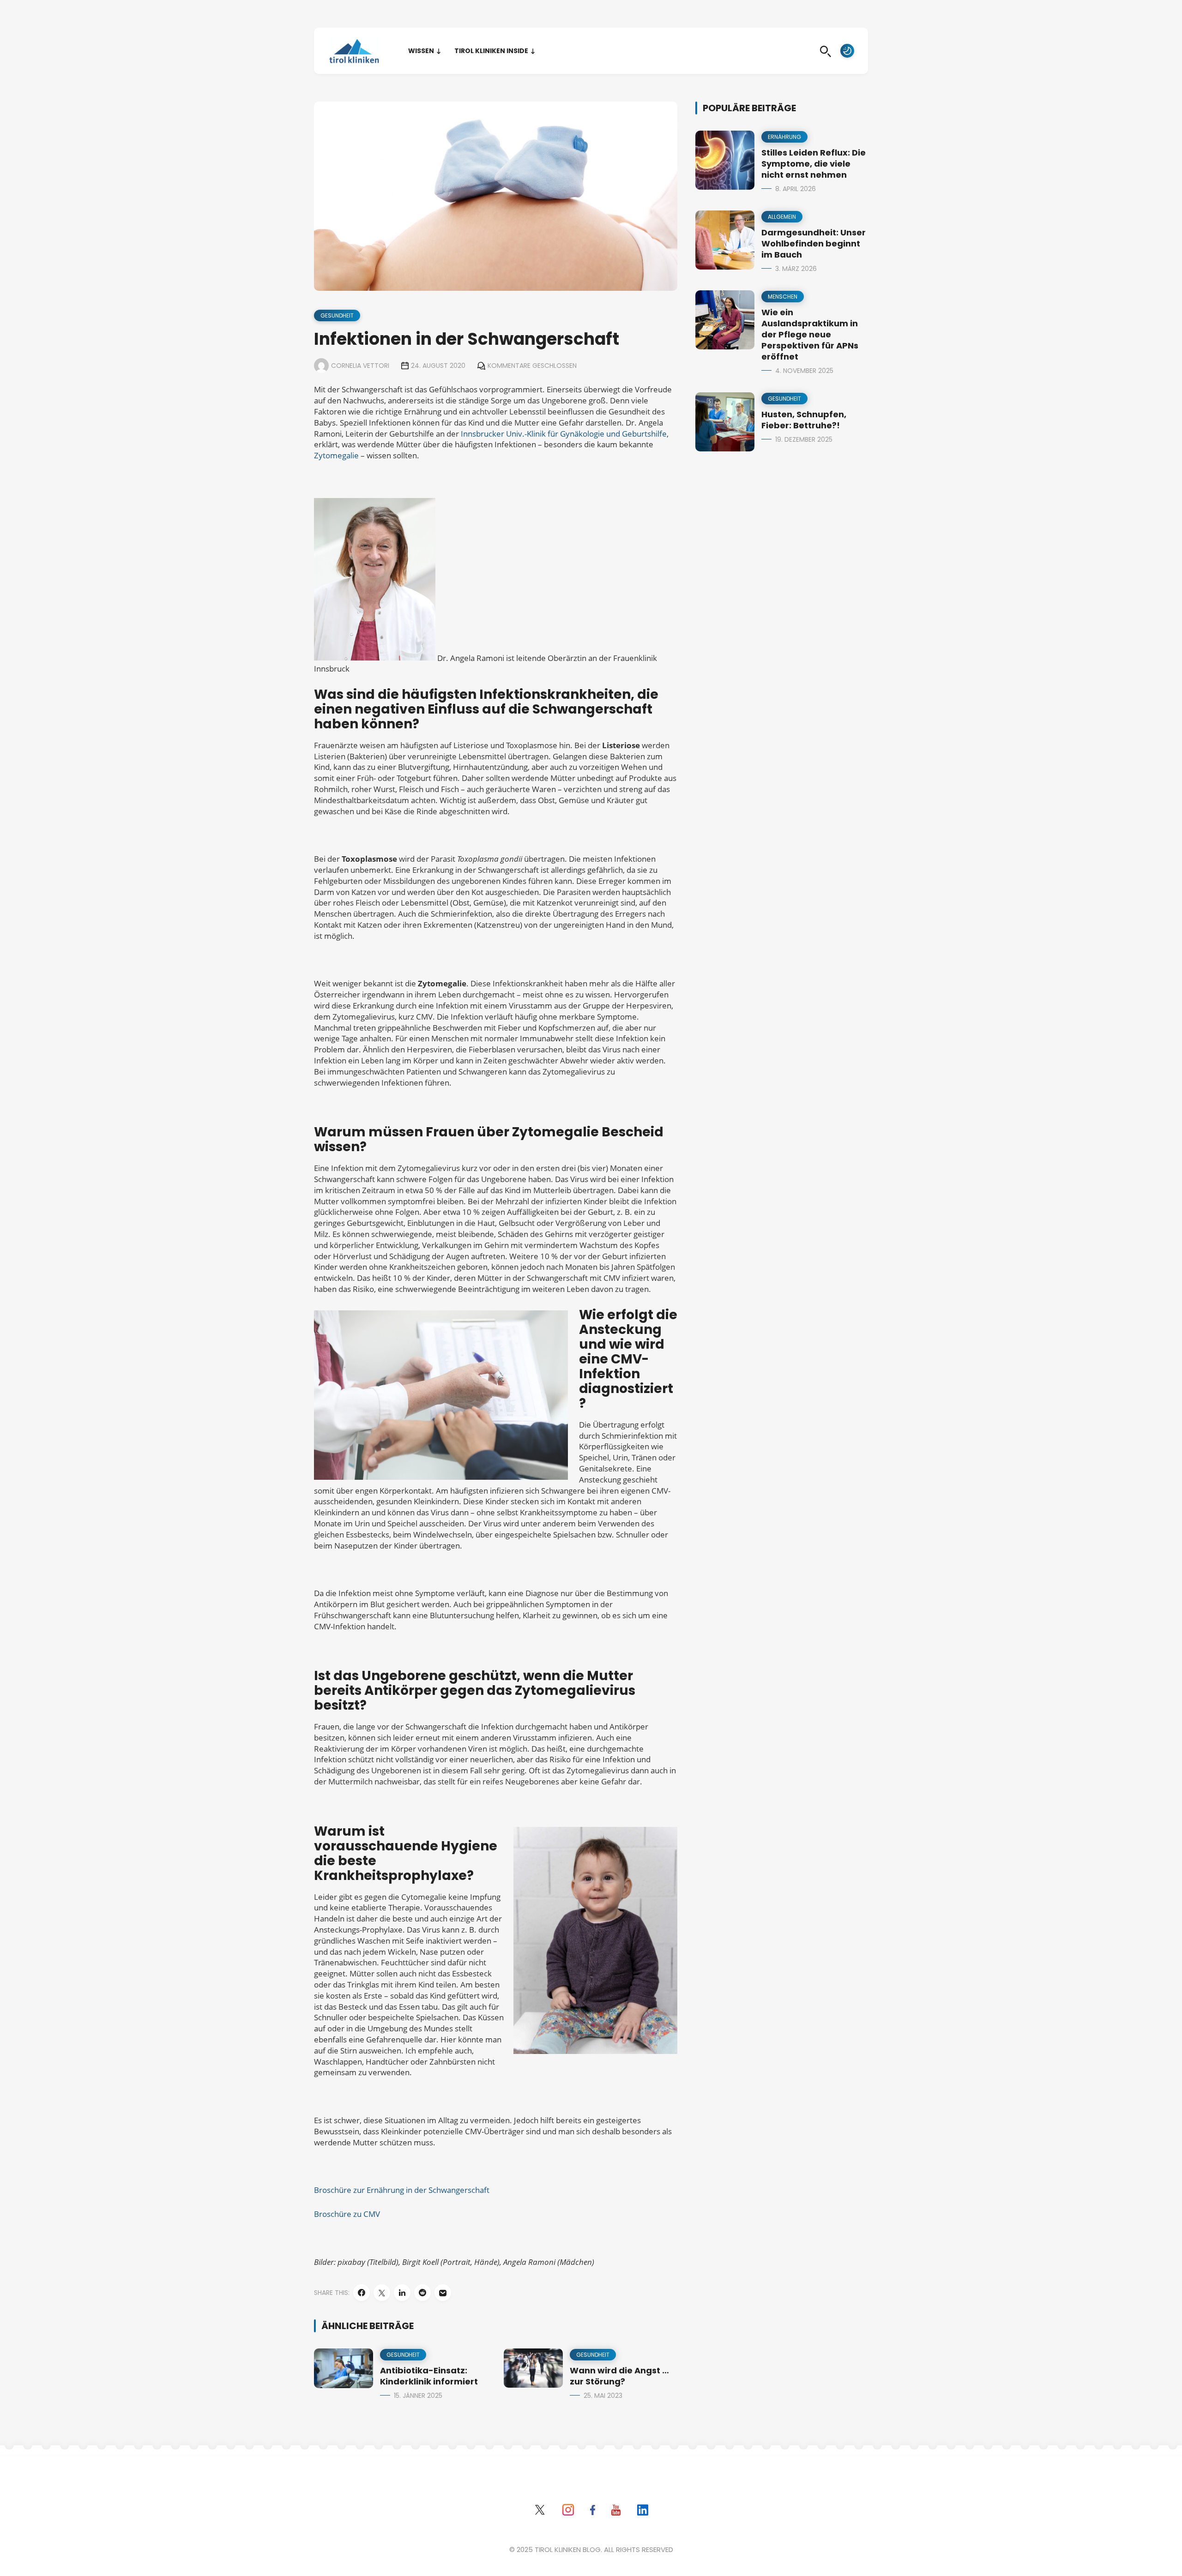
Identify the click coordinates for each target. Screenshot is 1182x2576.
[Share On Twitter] (382, 2293)
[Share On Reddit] (422, 2293)
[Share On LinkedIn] (402, 2293)
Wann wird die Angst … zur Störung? (619, 2376)
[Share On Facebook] (362, 2293)
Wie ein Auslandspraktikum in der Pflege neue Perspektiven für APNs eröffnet (810, 334)
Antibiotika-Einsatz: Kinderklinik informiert (429, 2376)
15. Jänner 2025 (418, 2396)
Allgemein (782, 217)
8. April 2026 (796, 189)
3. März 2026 (796, 269)
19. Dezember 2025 (804, 439)
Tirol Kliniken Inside (491, 51)
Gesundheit (337, 315)
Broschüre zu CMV (347, 2214)
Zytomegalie (336, 455)
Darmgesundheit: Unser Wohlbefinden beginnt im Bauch (814, 243)
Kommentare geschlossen (532, 366)
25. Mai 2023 (603, 2396)
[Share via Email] (443, 2293)
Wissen (421, 51)
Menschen (783, 297)
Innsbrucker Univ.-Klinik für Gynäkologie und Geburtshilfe (564, 434)
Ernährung (784, 137)
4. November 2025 (804, 371)
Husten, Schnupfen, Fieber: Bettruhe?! (804, 420)
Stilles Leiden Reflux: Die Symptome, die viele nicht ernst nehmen (814, 164)
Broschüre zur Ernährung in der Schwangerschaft (402, 2190)
